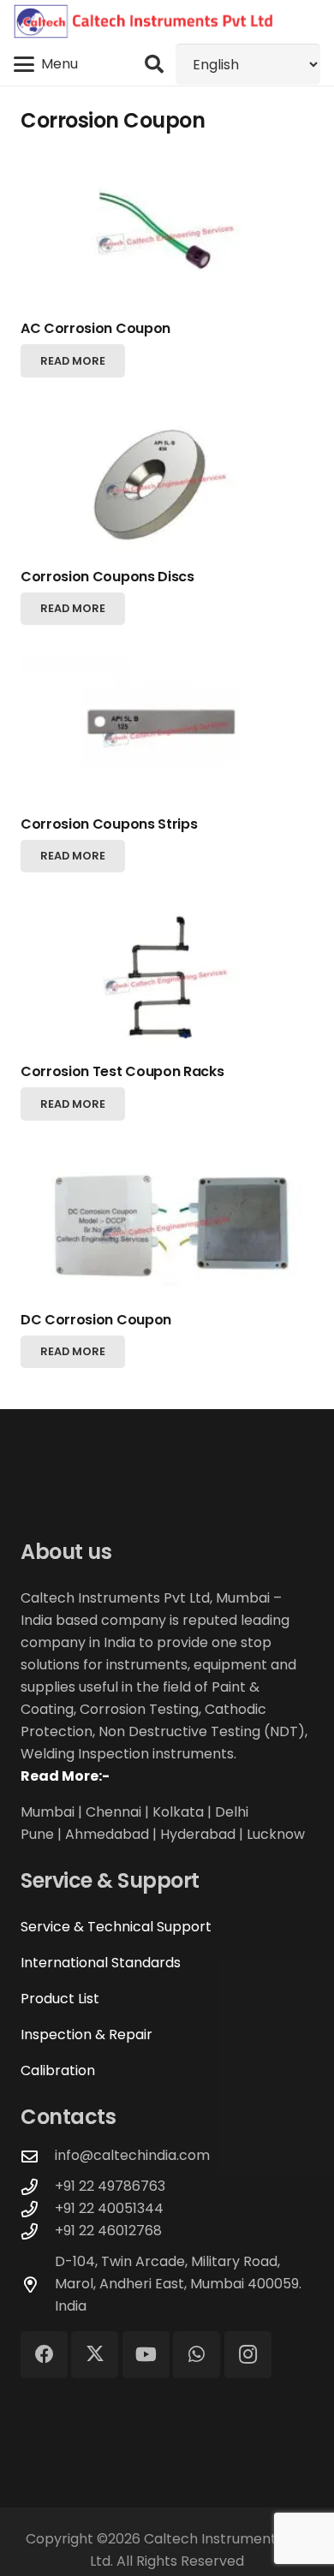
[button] (46, 64)
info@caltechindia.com (132, 2155)
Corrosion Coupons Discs (107, 577)
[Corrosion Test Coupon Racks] (167, 979)
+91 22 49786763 (110, 2186)
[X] (95, 2355)
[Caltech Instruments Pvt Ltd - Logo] (143, 21)
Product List (60, 1999)
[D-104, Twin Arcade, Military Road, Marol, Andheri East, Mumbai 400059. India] (38, 2284)
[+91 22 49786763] (38, 2187)
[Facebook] (44, 2355)
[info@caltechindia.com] (38, 2156)
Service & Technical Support (116, 1927)
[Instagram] (248, 2355)
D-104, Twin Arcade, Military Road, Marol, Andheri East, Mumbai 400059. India (178, 2284)
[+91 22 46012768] (38, 2231)
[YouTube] (146, 2355)
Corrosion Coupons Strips (109, 824)
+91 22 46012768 (108, 2231)
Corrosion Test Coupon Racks (122, 1071)
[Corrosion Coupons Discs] (167, 483)
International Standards (101, 1963)
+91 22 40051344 (109, 2208)
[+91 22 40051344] (38, 2209)
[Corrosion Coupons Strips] (167, 731)
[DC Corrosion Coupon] (167, 1226)
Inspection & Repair (86, 2035)
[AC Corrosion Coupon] (167, 236)
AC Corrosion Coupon (95, 328)
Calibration (58, 2070)
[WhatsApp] (197, 2355)
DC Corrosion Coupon (96, 1320)
